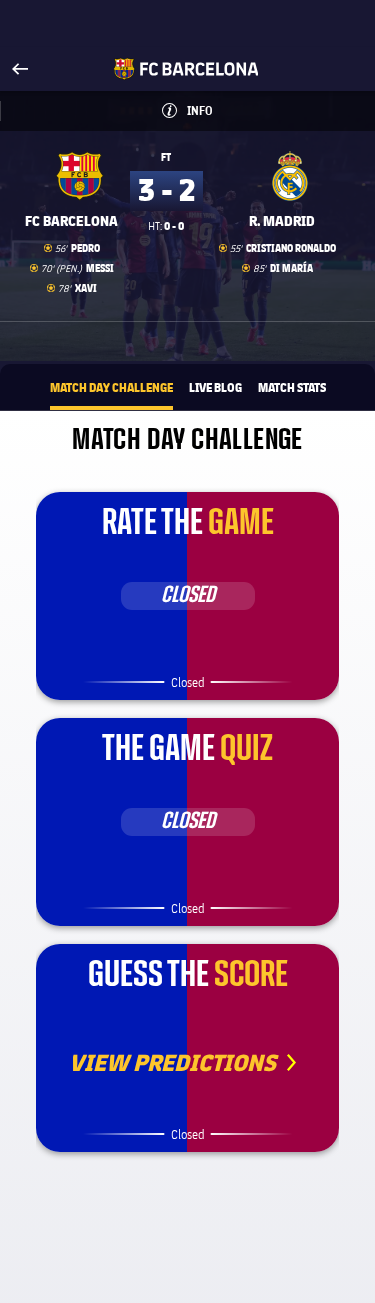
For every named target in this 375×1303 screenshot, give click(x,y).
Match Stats (292, 387)
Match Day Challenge (111, 387)
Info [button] (224, 110)
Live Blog (215, 387)
